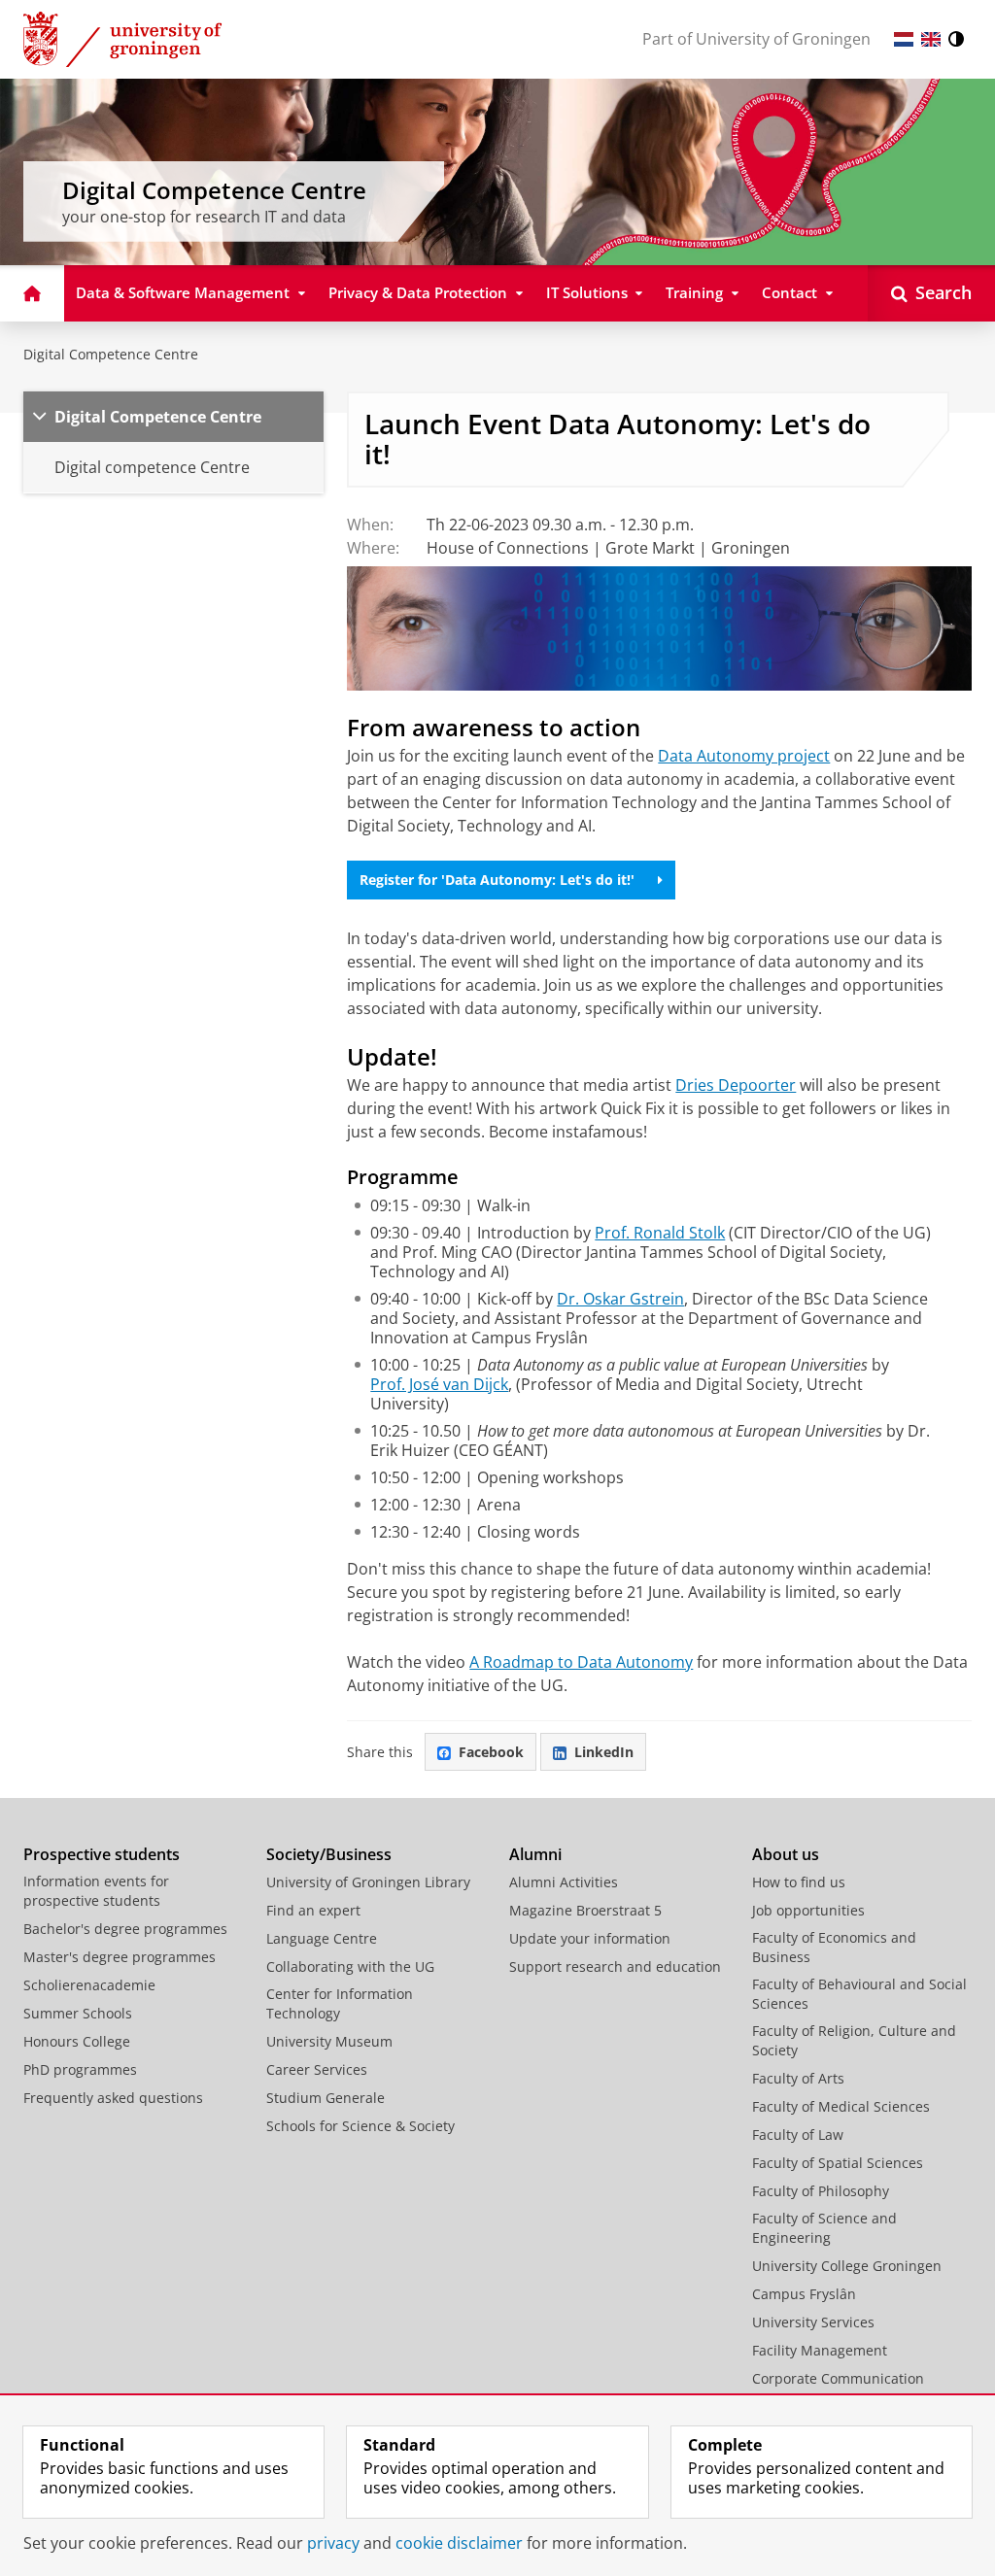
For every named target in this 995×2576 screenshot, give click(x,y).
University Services (813, 2322)
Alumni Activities (564, 1882)
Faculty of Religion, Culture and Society (854, 2040)
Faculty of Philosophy (821, 2191)
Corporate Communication (838, 2378)
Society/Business (329, 1854)
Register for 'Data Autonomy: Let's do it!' (497, 880)
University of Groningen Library (368, 1882)
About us (786, 1854)
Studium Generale (326, 2098)
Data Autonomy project (744, 756)
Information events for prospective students (96, 1891)
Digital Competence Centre (111, 354)
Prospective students (102, 1854)
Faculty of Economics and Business (834, 1947)
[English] (931, 39)
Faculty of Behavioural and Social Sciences (859, 1994)
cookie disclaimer (459, 2543)
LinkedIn (604, 1752)
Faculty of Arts (798, 2078)
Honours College (77, 2041)
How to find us (799, 1882)
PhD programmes (80, 2069)
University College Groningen (847, 2266)
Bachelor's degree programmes (125, 1929)
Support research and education (615, 1966)
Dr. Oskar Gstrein (620, 1299)
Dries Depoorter (736, 1085)
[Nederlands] (904, 39)
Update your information (590, 1938)
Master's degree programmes (120, 1957)
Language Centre (322, 1938)
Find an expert (313, 1910)
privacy (333, 2543)
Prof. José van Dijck (439, 1384)
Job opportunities (808, 1910)
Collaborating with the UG (350, 1966)
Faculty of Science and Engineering (824, 2228)
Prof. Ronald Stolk (660, 1233)
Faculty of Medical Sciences (841, 2106)
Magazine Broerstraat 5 (585, 1910)
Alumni (535, 1854)
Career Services (317, 2069)
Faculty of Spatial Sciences (838, 2163)
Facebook (491, 1752)
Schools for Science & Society (360, 2126)
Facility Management (820, 2350)
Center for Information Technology (340, 2003)
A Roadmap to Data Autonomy (581, 1662)
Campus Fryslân (804, 2294)
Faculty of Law (798, 2135)
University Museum (329, 2041)
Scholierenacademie (89, 1985)
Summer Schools (78, 2013)
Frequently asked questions (113, 2098)
